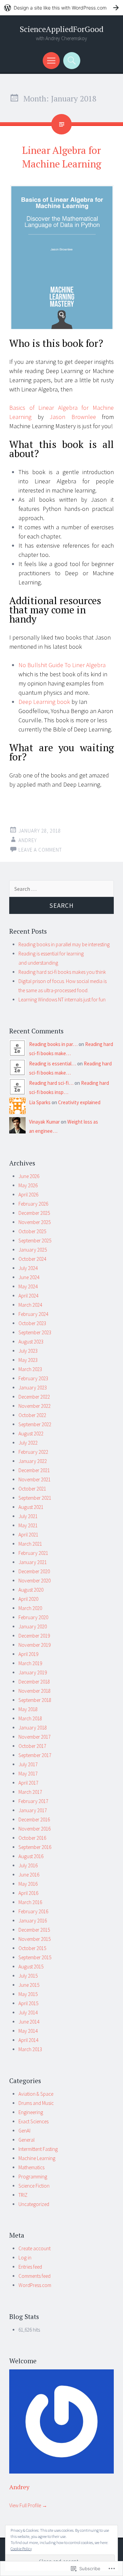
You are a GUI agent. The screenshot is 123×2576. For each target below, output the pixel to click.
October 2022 (32, 1415)
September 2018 (35, 1700)
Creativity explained (79, 1102)
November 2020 (35, 1581)
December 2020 (34, 1571)
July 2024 (28, 1268)
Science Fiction (34, 2186)
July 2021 (28, 1516)
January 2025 (33, 1250)
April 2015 (28, 2003)
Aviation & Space (36, 2094)
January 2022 (33, 1461)
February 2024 (33, 1314)
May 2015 (28, 1994)
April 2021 (28, 1535)
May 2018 (28, 1709)
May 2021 (28, 1525)
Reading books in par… (53, 1044)
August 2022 (31, 1434)
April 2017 (28, 1783)
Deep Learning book (44, 702)
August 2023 (31, 1342)
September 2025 (35, 1241)
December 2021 (34, 1470)
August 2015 (31, 1967)
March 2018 (30, 1718)
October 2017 (32, 1746)
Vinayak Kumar (44, 1122)
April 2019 (28, 1654)
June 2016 (29, 1875)
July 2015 (28, 1976)
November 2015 (35, 1939)
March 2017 (30, 1792)
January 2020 (33, 1627)
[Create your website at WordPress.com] (61, 8)
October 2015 (32, 1948)
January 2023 (33, 1388)
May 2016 (28, 1884)
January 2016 (33, 1921)
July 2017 (28, 1764)
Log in (25, 2258)
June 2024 (29, 1277)
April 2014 (28, 2040)
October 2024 (32, 1259)
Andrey (28, 840)
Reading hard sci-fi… (51, 1083)
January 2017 (33, 1810)
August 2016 (31, 1856)
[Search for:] (61, 889)
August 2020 (31, 1590)
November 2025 (35, 1222)
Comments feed (35, 2276)
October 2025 (32, 1231)
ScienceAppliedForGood (62, 29)
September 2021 (35, 1498)
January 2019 (33, 1672)
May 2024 (28, 1286)
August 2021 (31, 1507)
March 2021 (30, 1544)
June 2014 (29, 2022)
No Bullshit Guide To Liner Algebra (62, 665)
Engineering (31, 2112)
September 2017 (35, 1755)
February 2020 (33, 1617)
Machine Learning (37, 2158)
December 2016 (34, 1820)
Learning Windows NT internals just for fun (62, 1000)
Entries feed (30, 2267)
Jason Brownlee (73, 417)
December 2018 (34, 1682)
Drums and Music (36, 2103)
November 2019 (35, 1645)
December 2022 (34, 1397)
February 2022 (33, 1452)
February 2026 (33, 1204)
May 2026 (28, 1185)
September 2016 (35, 1847)
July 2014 (28, 2013)
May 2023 (28, 1360)
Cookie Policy (21, 2549)
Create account (35, 2248)
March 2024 (30, 1305)
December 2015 (34, 1930)
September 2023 (35, 1332)
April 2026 (28, 1195)
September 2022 (35, 1424)
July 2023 (28, 1351)
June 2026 (29, 1176)
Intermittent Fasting (38, 2149)
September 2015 (35, 1957)
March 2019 (30, 1663)
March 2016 (30, 1902)
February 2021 (33, 1553)
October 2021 (32, 1489)
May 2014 (28, 2031)
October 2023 (32, 1323)
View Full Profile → (28, 2505)
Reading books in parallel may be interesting (64, 944)
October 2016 (32, 1838)
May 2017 (28, 1774)
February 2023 (33, 1378)
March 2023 (30, 1369)
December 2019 (34, 1636)
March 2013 (30, 2049)
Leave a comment (40, 850)
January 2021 (33, 1562)
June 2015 (29, 1985)
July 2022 (28, 1443)
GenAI (24, 2131)
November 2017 (35, 1737)
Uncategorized (34, 2204)
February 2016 (33, 1911)
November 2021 (35, 1479)
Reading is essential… (53, 1064)
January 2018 (33, 1728)
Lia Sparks (40, 1102)
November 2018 (35, 1691)
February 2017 (33, 1801)
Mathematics (31, 2167)
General (26, 2140)
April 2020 (28, 1599)
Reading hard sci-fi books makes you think (62, 972)
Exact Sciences (33, 2121)
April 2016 (28, 1893)
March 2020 (30, 1608)
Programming (33, 2177)
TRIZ (23, 2195)
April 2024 (28, 1296)
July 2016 (28, 1865)
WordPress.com (35, 2285)
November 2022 (35, 1406)
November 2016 (35, 1829)
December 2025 (34, 1213)
